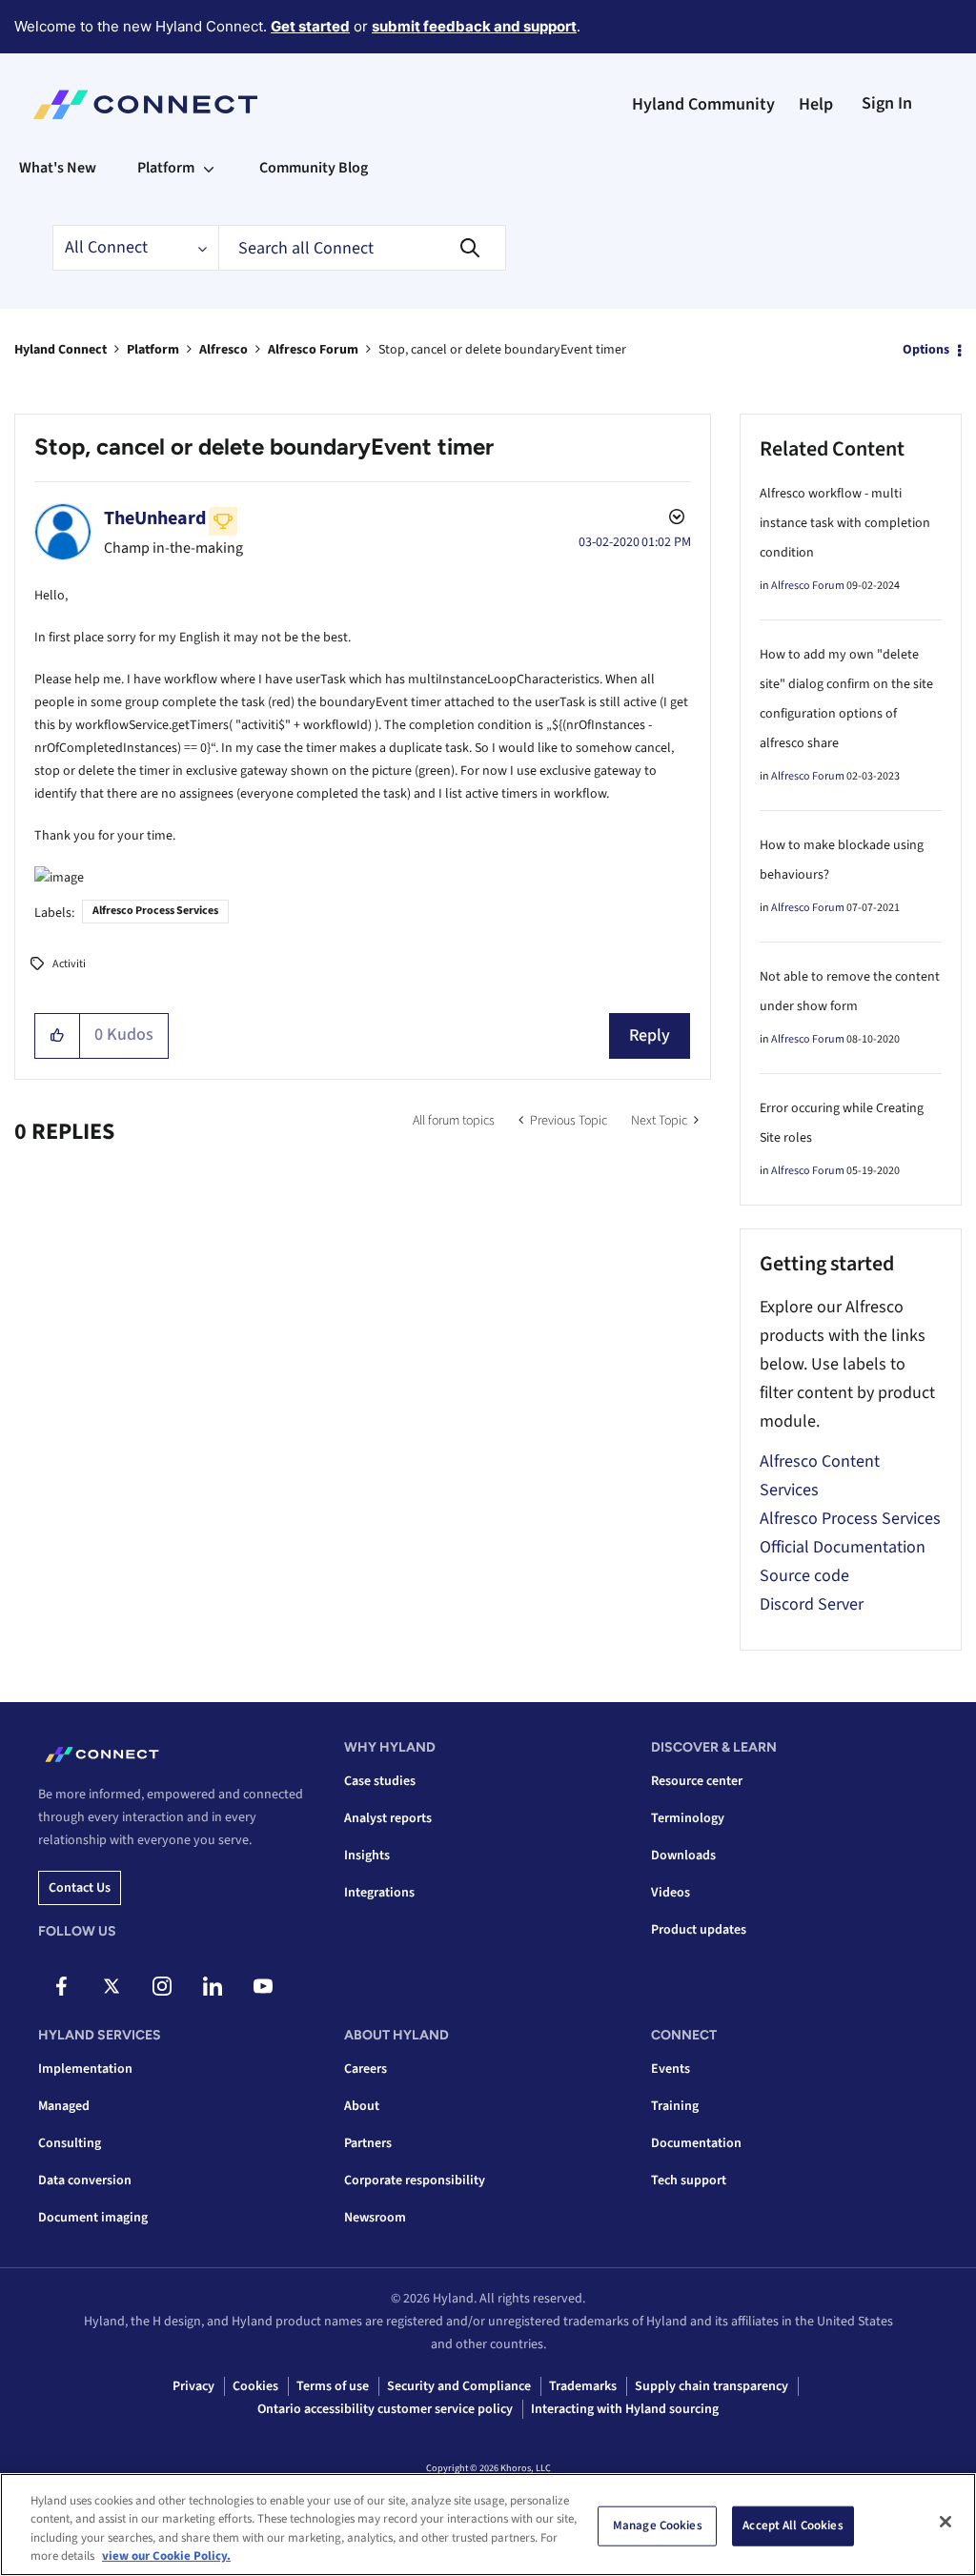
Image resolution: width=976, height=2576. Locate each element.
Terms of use (333, 2386)
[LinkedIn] (213, 1986)
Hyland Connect (61, 350)
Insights (367, 1856)
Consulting (70, 2143)
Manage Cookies (658, 2525)
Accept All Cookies (793, 2525)
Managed (64, 2106)
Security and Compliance (459, 2386)
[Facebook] (61, 1986)
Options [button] (926, 350)
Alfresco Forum (313, 350)
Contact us (80, 1888)
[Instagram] (162, 1986)
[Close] (945, 2522)
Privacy (193, 2386)
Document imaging (93, 2218)
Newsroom (375, 2218)
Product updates (699, 1930)
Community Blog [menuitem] (314, 168)
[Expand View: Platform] (209, 168)
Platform (153, 350)
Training (675, 2106)
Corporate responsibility (415, 2180)
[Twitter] (112, 1986)
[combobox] (362, 248)
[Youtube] (263, 1986)
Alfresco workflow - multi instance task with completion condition (845, 523)
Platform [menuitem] (166, 168)
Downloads (683, 1856)
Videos (671, 1893)
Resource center (697, 1781)
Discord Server (812, 1604)
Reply (650, 1035)
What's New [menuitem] (58, 168)
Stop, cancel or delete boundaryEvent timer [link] (502, 350)
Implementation (85, 2069)
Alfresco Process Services (155, 911)
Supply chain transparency (712, 2386)
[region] (488, 2525)
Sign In (887, 103)
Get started (310, 26)
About (362, 2106)
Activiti (69, 964)
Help (816, 104)
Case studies (380, 1781)
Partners (368, 2143)
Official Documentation (843, 1547)
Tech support (689, 2180)
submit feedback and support (474, 26)
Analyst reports (388, 1818)
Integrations (379, 1893)
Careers (366, 2069)
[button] (58, 1036)
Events (671, 2069)
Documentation (696, 2143)
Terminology (688, 1818)
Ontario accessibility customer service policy (385, 2409)
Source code (804, 1576)
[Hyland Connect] (145, 105)
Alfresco (224, 350)
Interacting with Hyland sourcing (625, 2409)
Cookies (255, 2386)
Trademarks (583, 2386)
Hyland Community (703, 104)
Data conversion (85, 2180)
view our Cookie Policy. (166, 2556)
